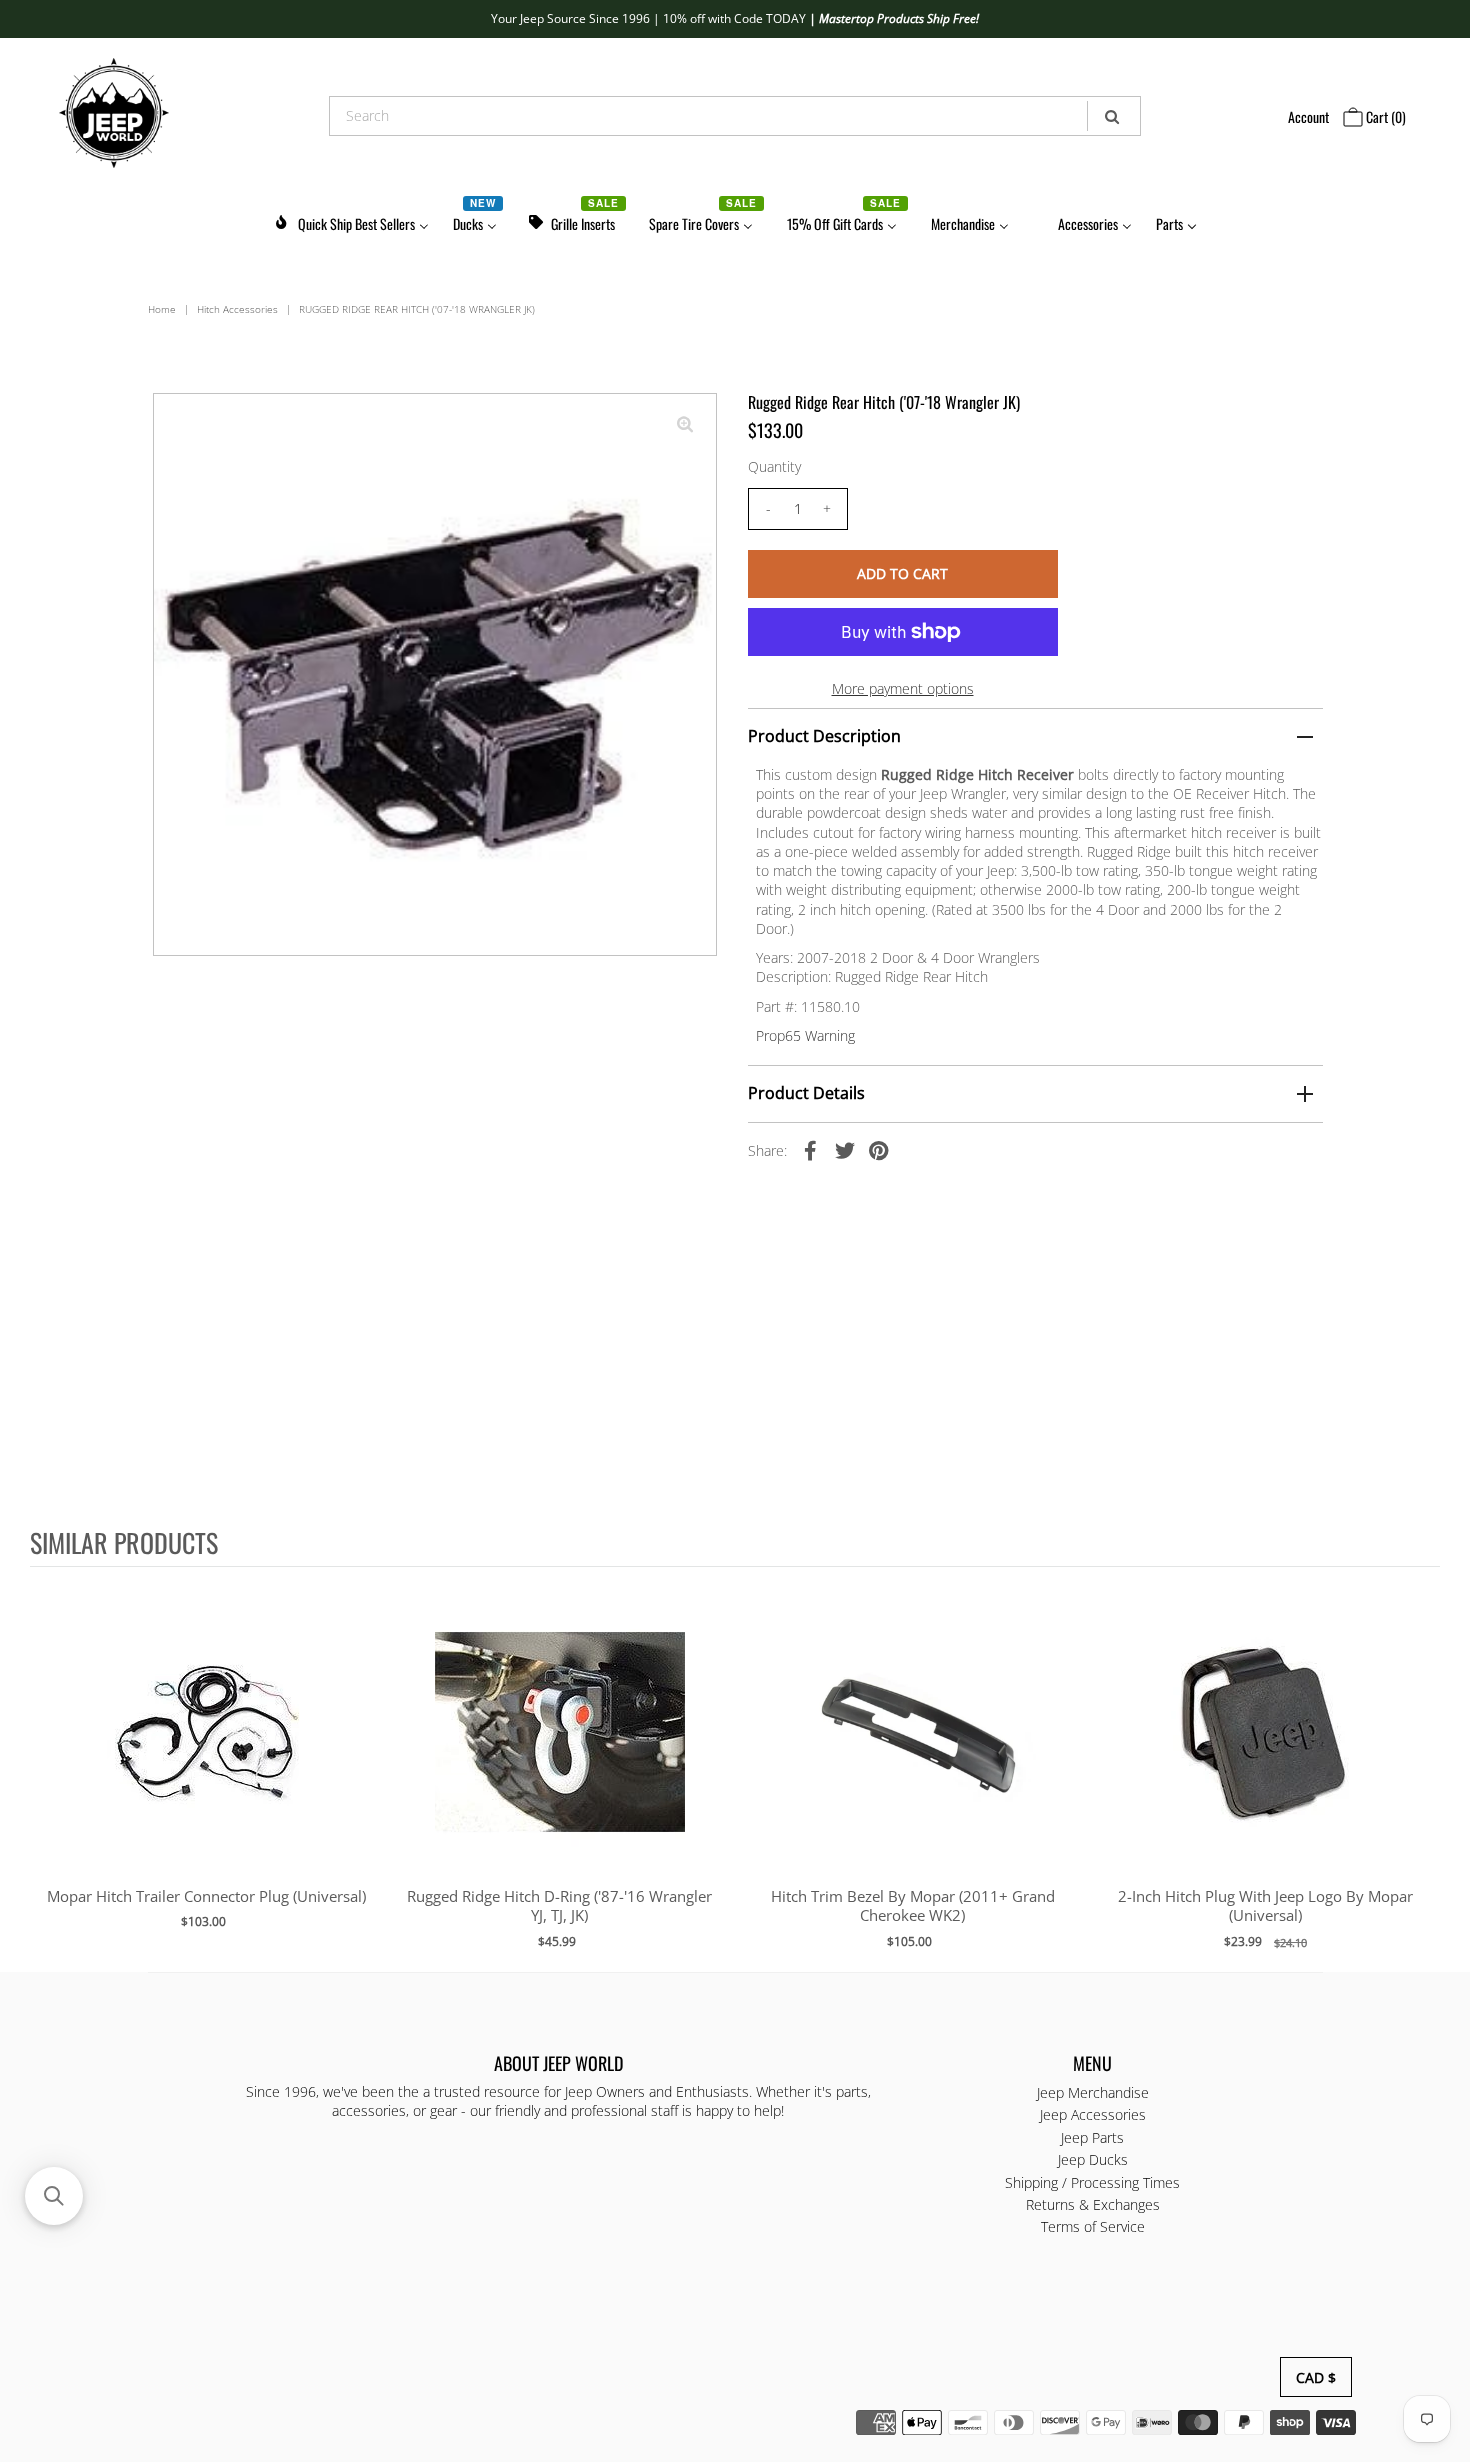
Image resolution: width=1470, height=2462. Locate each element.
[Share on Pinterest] (879, 1150)
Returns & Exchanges (1093, 2204)
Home (162, 309)
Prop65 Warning (805, 1035)
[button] (54, 2196)
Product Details (806, 1093)
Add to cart (206, 1752)
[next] (1420, 1768)
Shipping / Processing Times (1092, 2182)
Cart (1384, 116)
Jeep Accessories (1093, 2114)
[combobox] (734, 116)
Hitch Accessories (237, 309)
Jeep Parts (1092, 2137)
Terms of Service (1093, 2226)
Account (1308, 116)
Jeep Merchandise (1093, 2092)
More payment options (903, 688)
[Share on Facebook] (811, 1150)
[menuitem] (351, 220)
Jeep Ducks (1093, 2159)
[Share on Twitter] (845, 1150)
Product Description (824, 736)
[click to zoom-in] (685, 425)
